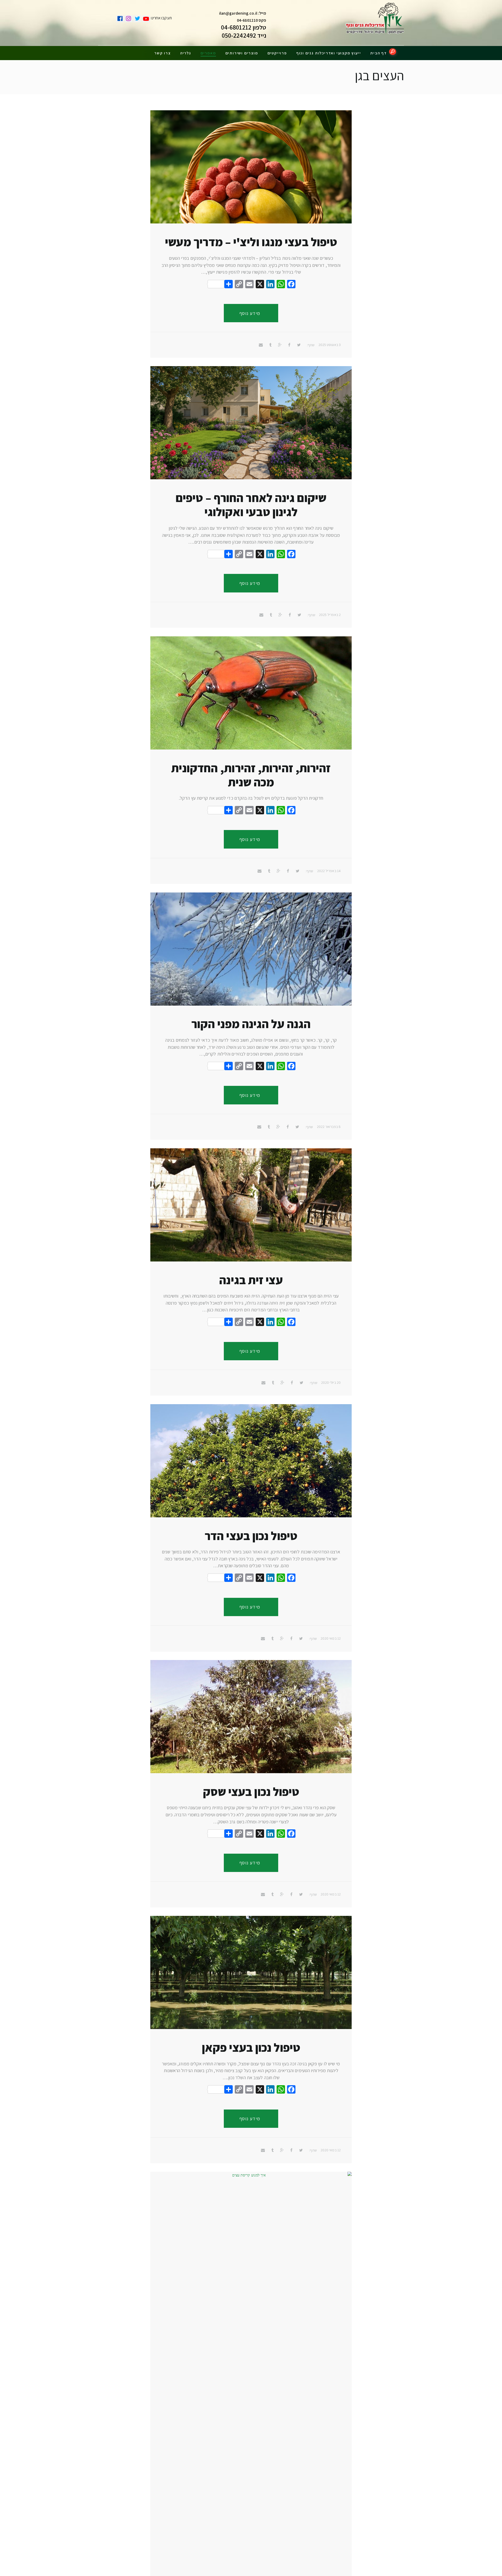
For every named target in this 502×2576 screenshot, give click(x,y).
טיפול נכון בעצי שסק (251, 1792)
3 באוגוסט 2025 (330, 345)
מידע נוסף (250, 313)
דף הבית (378, 53)
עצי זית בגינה (251, 1280)
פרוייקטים (277, 53)
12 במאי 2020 (331, 1638)
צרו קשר (162, 53)
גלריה (186, 53)
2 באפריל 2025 (330, 615)
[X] (260, 285)
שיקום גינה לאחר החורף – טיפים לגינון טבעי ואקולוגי (251, 505)
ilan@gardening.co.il (238, 13)
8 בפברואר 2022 (329, 1127)
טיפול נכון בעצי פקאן (251, 2047)
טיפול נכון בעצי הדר (251, 1536)
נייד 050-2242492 (244, 35)
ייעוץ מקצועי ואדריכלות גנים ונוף (329, 53)
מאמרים (208, 53)
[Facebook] (291, 285)
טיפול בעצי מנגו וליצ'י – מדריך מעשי (251, 242)
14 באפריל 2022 (329, 871)
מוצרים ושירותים (242, 53)
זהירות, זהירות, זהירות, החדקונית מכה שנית (251, 775)
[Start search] (393, 52)
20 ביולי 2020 (331, 1382)
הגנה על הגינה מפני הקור (251, 1024)
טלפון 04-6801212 (244, 27)
